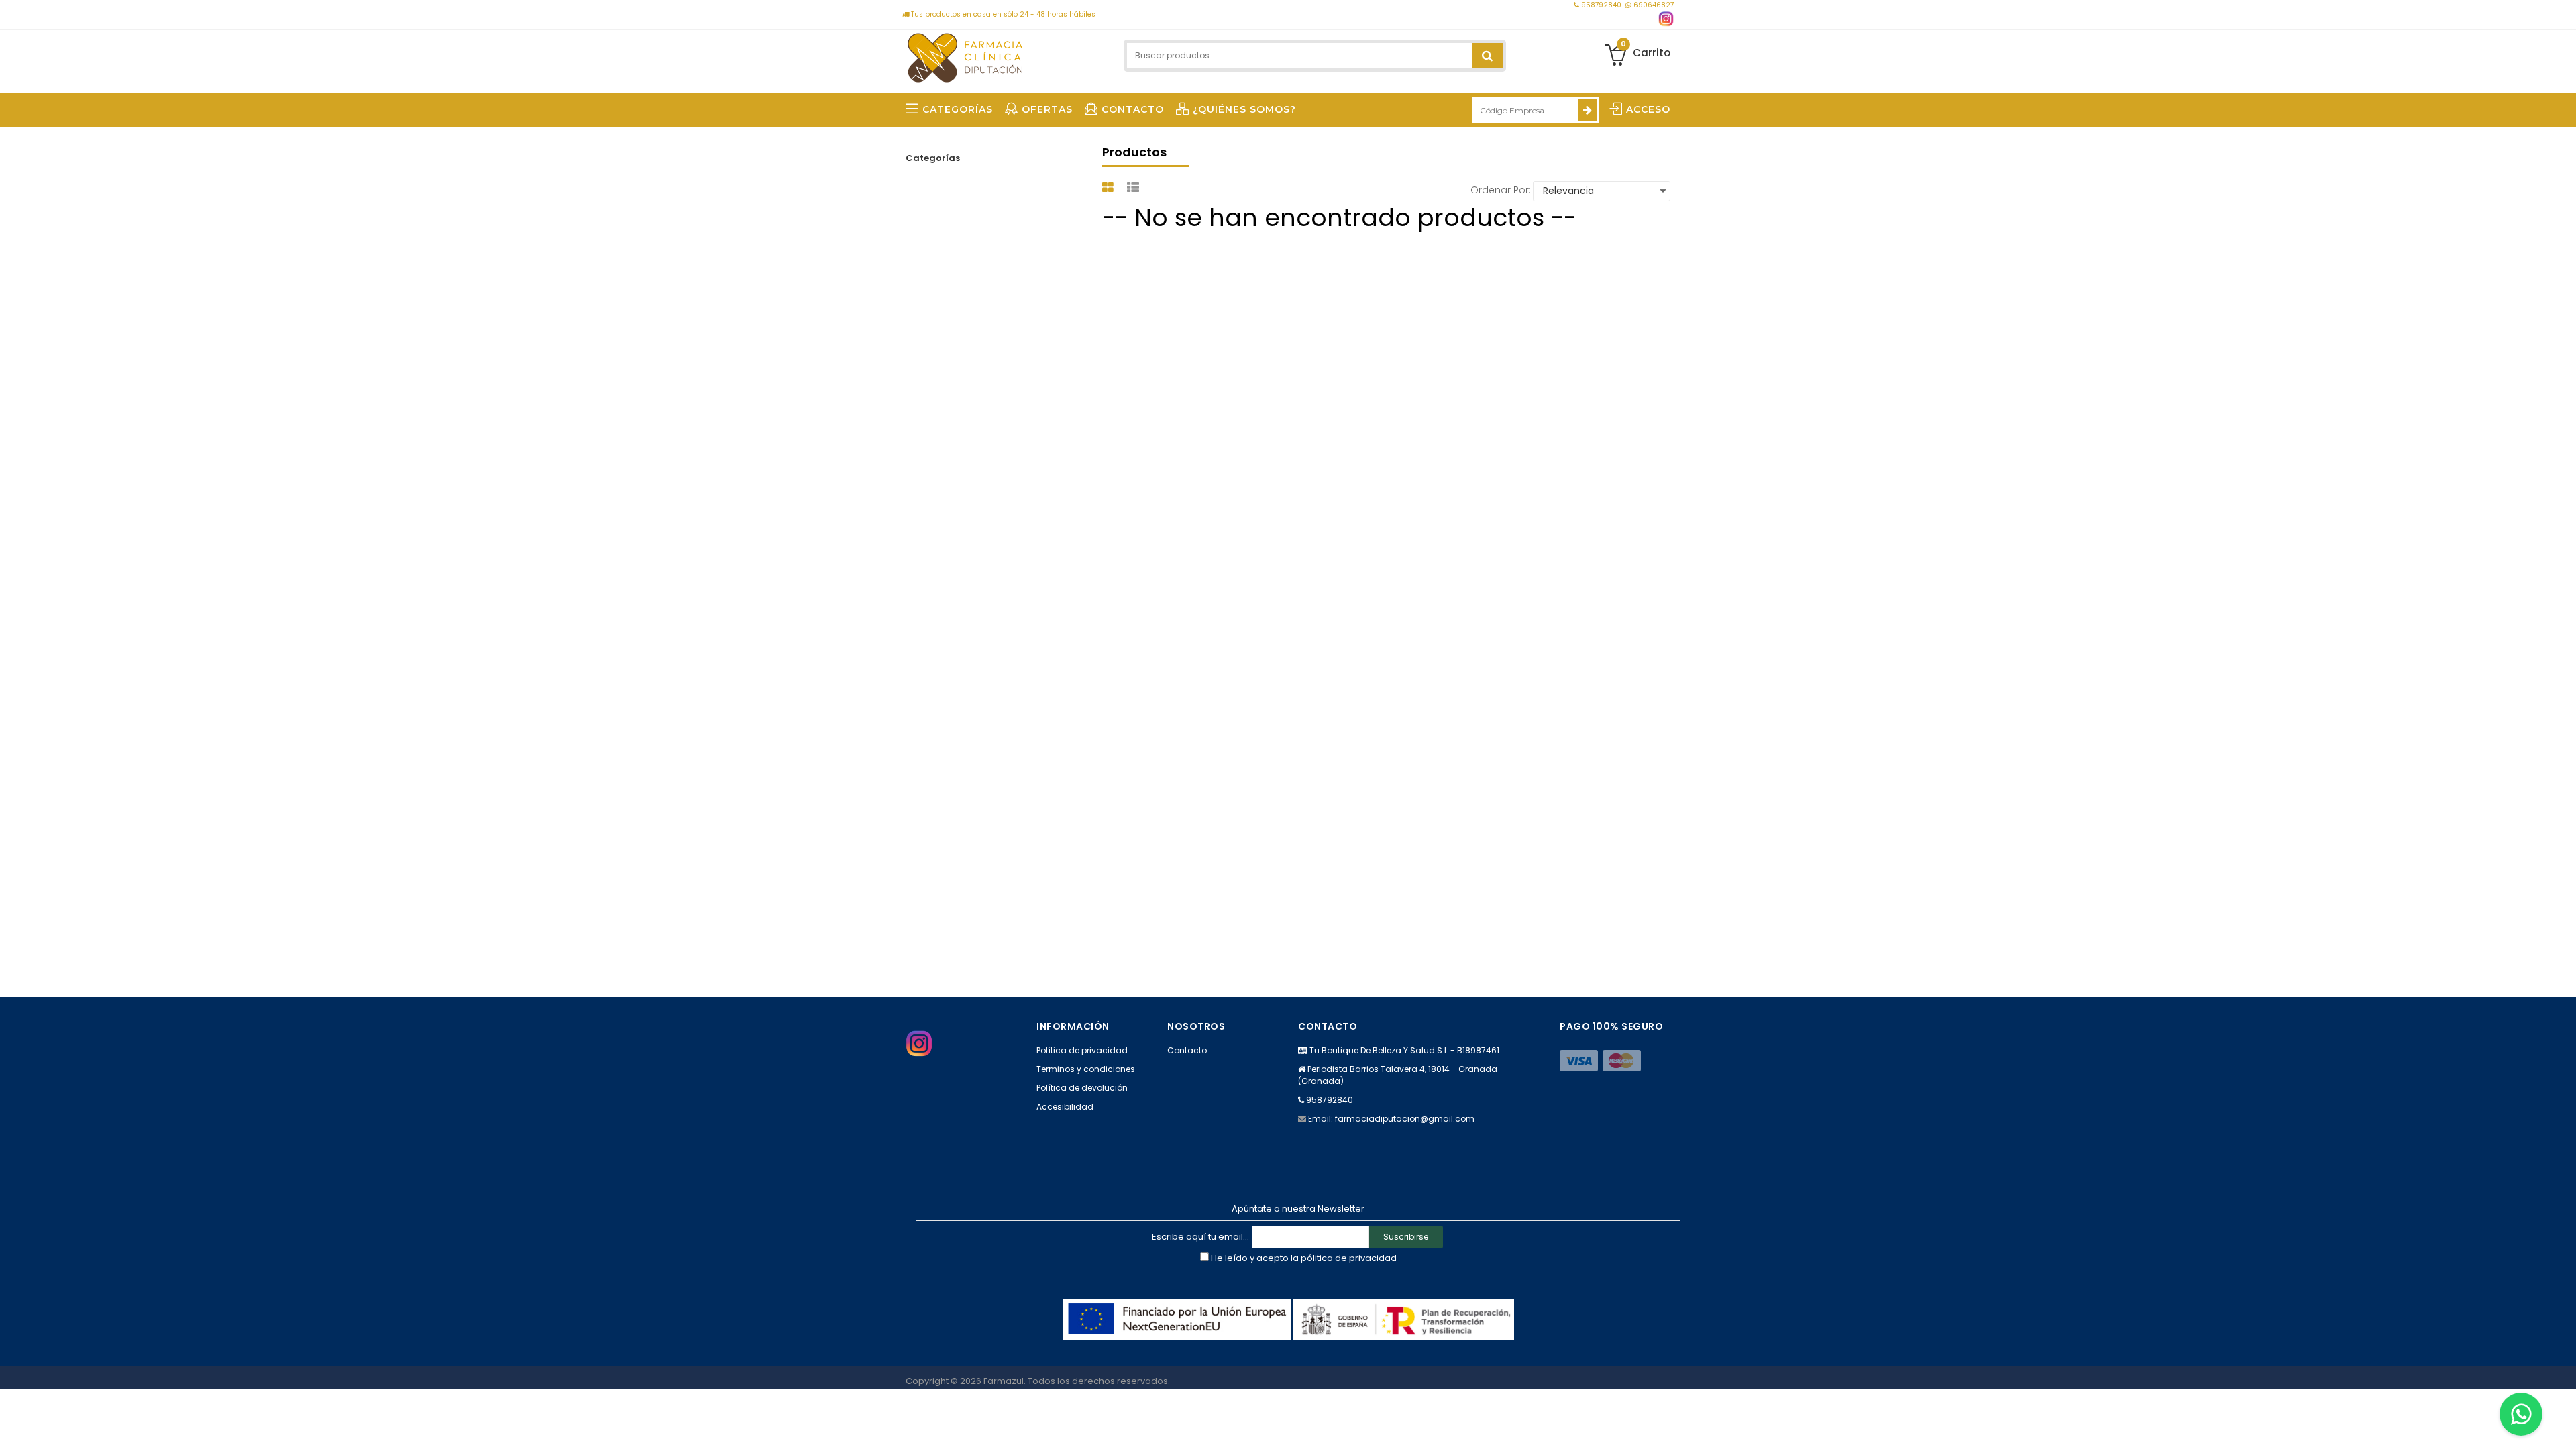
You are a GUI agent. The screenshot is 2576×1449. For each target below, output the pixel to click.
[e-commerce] (965, 55)
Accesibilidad (1065, 1107)
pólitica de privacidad (1349, 1258)
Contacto (1187, 1050)
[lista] (1135, 187)
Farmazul (1004, 1381)
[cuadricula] (1110, 187)
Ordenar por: (1501, 190)
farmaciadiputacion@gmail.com (1405, 1119)
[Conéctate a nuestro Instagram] (1666, 19)
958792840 (1601, 5)
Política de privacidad (1082, 1050)
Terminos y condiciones (1086, 1069)
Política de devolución (1082, 1088)
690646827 (1653, 5)
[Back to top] (2562, 1425)
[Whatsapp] (2521, 1414)
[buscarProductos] (1487, 56)
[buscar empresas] (1588, 110)
